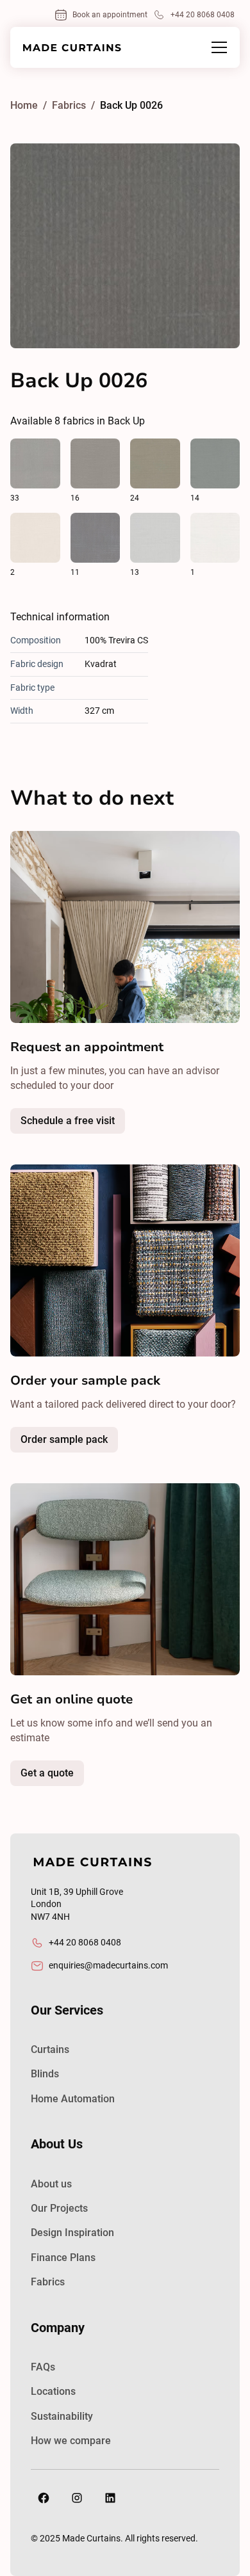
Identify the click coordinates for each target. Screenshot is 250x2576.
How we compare (71, 2441)
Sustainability (62, 2416)
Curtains (50, 2049)
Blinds (45, 2074)
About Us (57, 2144)
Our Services (67, 2010)
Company (58, 2328)
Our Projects (59, 2208)
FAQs (43, 2367)
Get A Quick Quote (79, 1776)
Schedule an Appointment (99, 1124)
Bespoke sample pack (96, 1443)
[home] (72, 48)
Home (24, 105)
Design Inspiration (72, 2233)
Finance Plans (63, 2258)
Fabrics (48, 2282)
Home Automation (73, 2099)
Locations (53, 2391)
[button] (217, 47)
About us (51, 2184)
